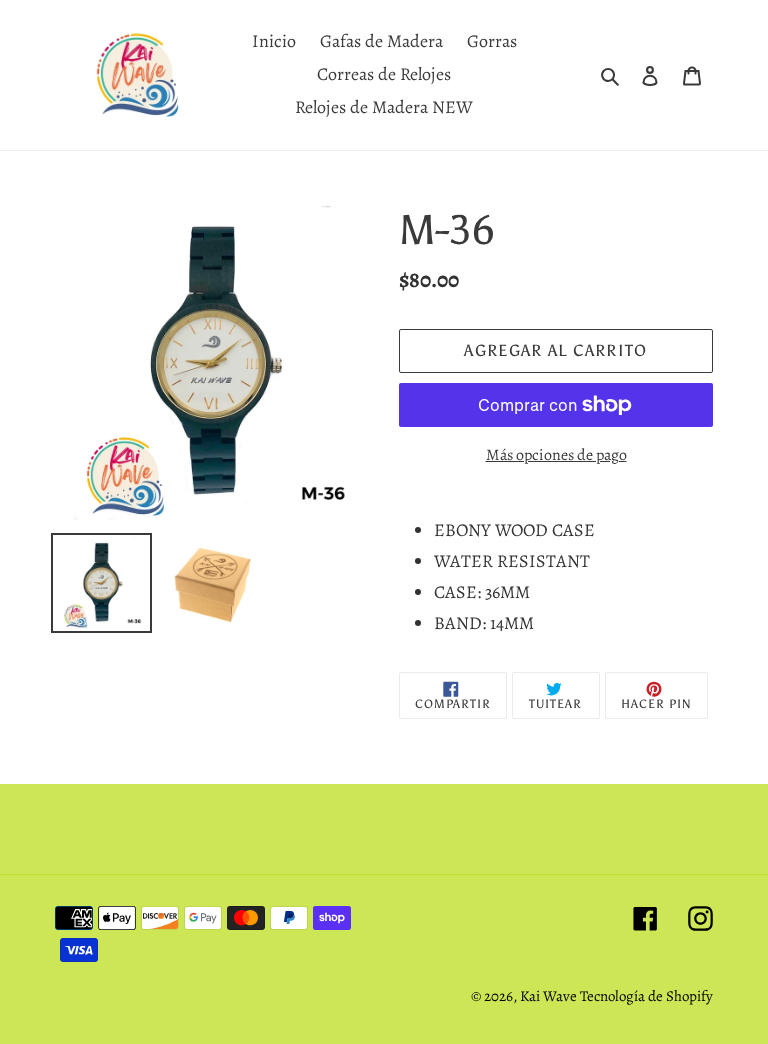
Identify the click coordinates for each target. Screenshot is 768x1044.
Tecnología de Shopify (646, 996)
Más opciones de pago (556, 455)
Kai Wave (550, 996)
